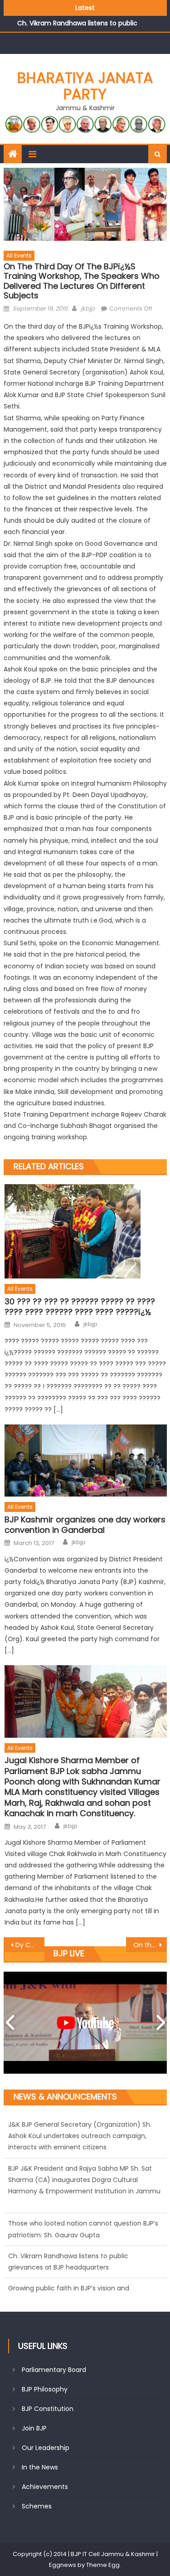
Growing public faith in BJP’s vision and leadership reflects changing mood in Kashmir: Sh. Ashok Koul (82, 2256)
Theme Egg (103, 2565)
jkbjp (88, 309)
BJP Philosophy (45, 2389)
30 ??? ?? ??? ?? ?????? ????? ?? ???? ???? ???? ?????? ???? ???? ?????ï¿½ (80, 1307)
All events (19, 255)
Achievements (45, 2487)
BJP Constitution (48, 2409)
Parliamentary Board (54, 2370)
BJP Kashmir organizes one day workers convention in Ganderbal (85, 1525)
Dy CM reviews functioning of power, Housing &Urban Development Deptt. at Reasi (30, 1945)
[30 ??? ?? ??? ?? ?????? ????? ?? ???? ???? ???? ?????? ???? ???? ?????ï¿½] (85, 1231)
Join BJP (34, 2428)
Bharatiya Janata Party (85, 86)
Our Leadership (46, 2448)
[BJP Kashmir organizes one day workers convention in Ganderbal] (85, 1461)
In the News (40, 2467)
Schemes (37, 2506)
